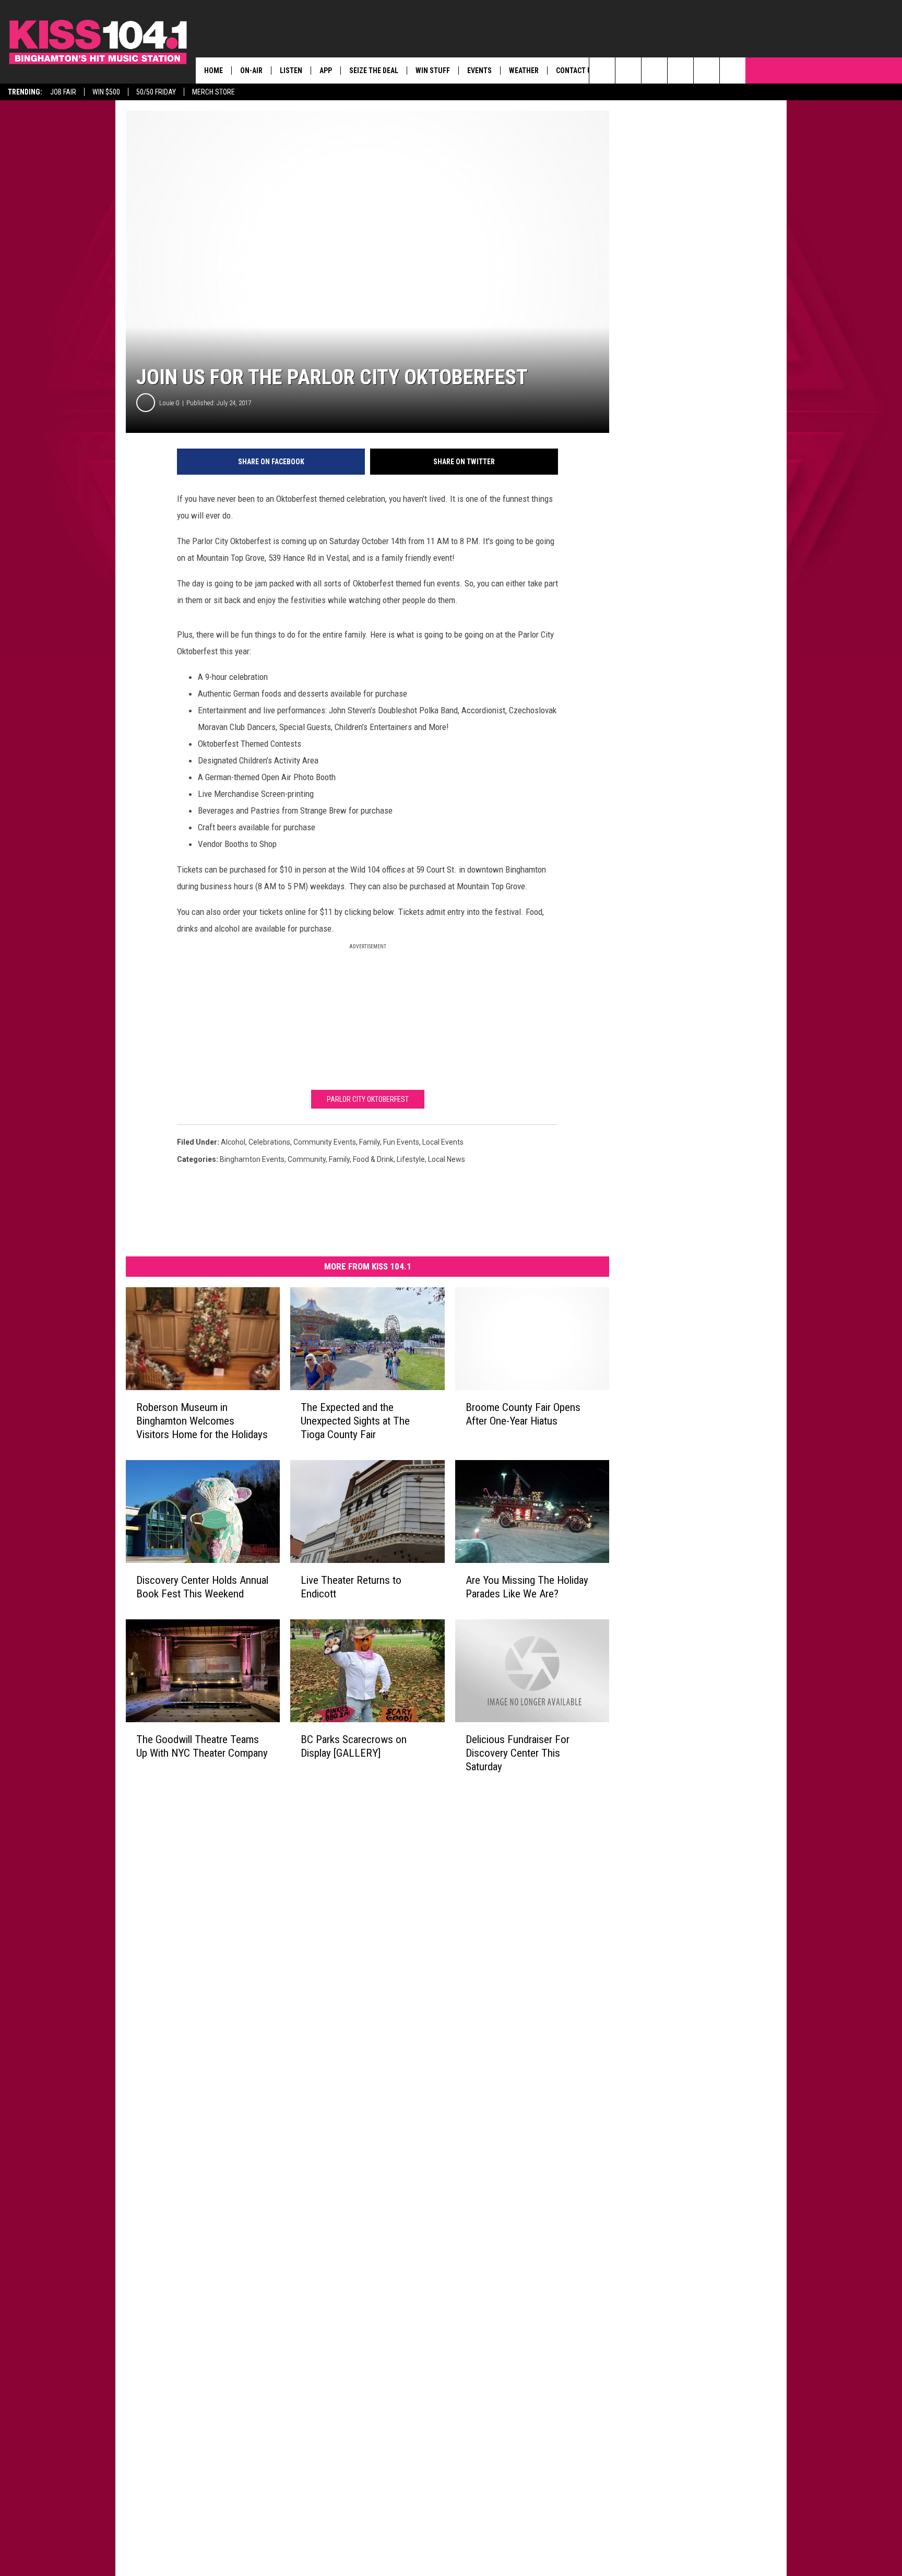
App (326, 70)
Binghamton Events (252, 1159)
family (370, 1142)
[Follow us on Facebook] (654, 70)
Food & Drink (373, 1159)
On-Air (251, 70)
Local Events (443, 1142)
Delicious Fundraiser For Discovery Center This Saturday (518, 1752)
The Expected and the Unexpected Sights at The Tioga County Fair (355, 1421)
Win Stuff (433, 70)
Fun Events (401, 1142)
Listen (291, 70)
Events (479, 70)
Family (339, 1159)
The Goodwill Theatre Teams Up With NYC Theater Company (202, 1746)
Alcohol (233, 1142)
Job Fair (63, 92)
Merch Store (213, 92)
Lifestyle (411, 1159)
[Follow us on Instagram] (680, 70)
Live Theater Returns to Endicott (351, 1587)
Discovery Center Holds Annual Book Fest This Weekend (202, 1587)
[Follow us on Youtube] (733, 70)
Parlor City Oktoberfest (368, 1099)
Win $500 (106, 92)
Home (213, 70)
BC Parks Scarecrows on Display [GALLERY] (354, 1746)
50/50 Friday (156, 92)
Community (307, 1159)
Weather (524, 70)
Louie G (169, 403)
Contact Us (576, 70)
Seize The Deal (374, 70)
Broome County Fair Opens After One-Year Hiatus (523, 1414)
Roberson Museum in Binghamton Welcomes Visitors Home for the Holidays (202, 1421)
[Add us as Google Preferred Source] (628, 70)
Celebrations (269, 1142)
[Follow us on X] (707, 70)
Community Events (325, 1142)
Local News (447, 1159)
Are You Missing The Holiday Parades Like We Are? (527, 1587)
